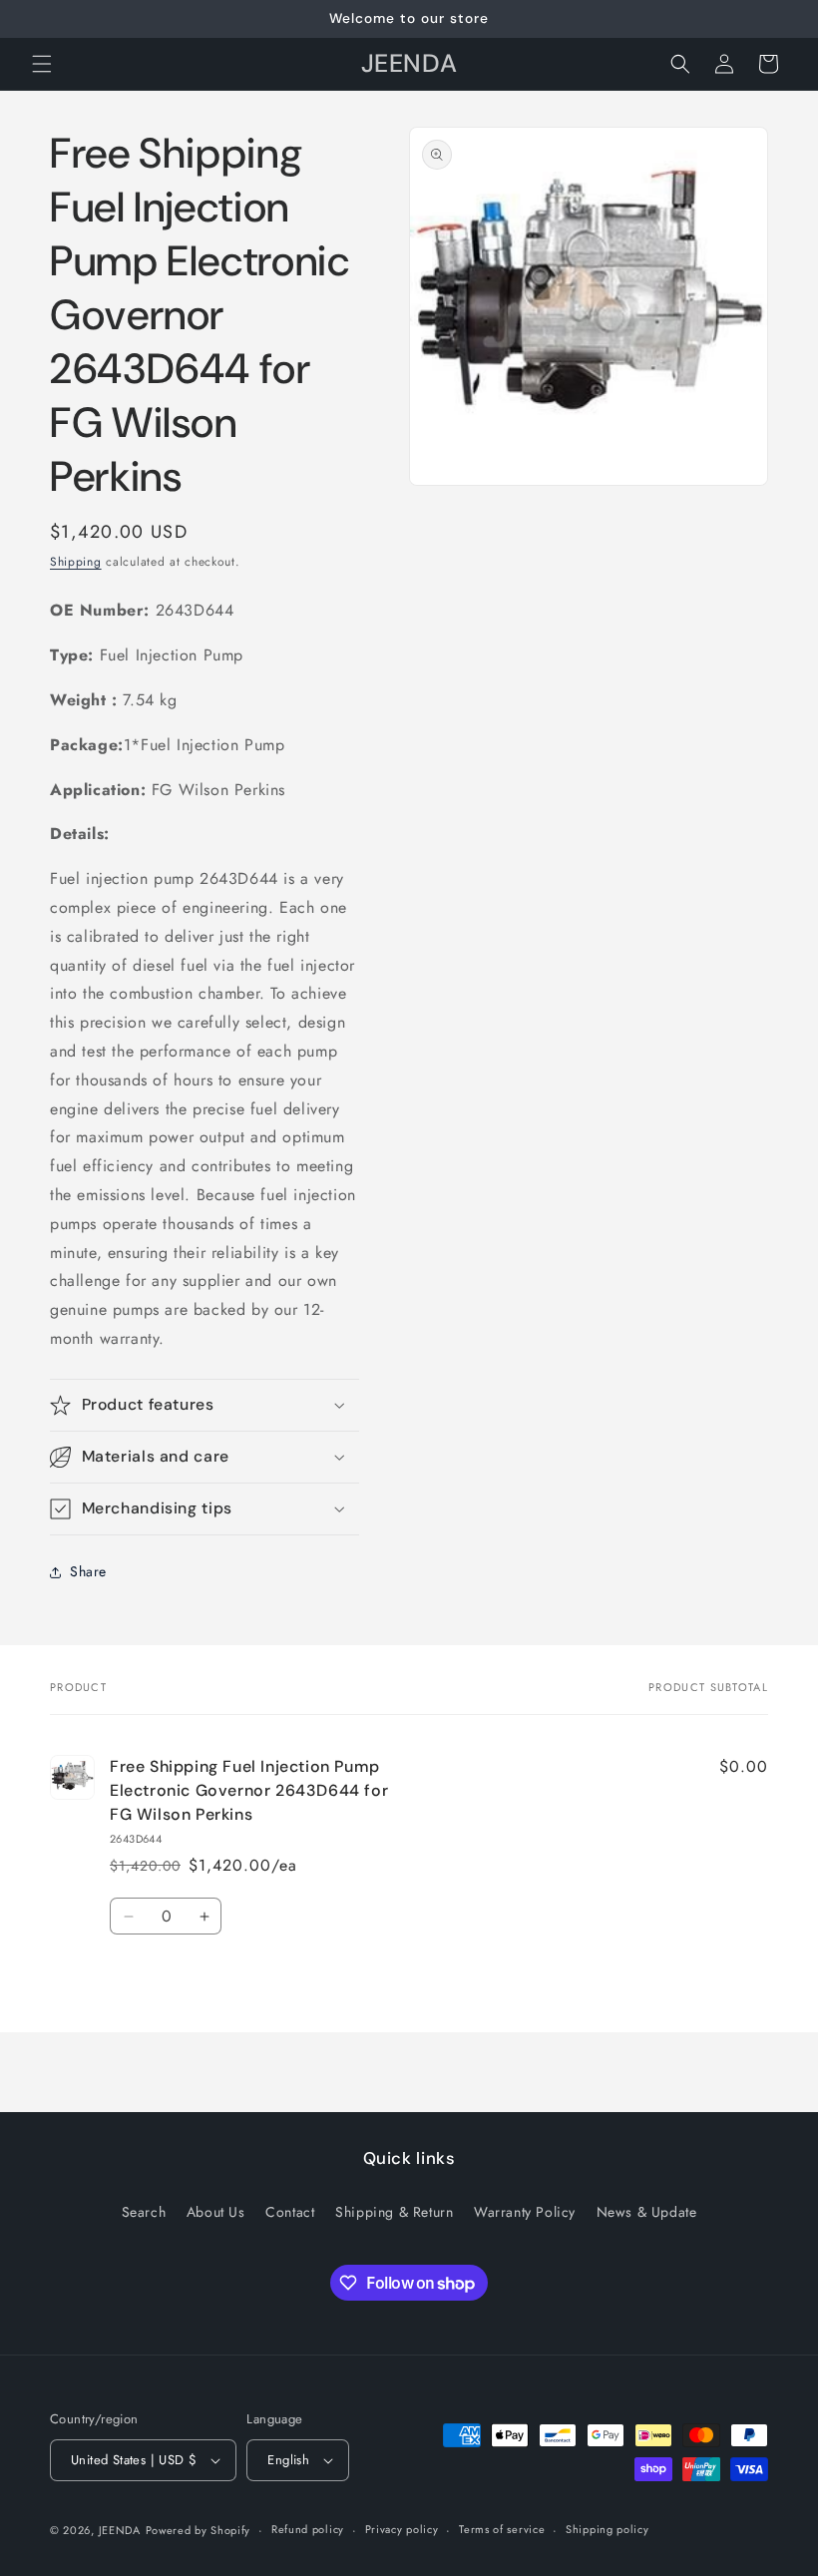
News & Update (647, 2212)
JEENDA (120, 2530)
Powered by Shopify (199, 2530)
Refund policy (308, 2529)
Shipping (76, 562)
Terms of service (502, 2529)
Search (144, 2212)
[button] (42, 64)
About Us (216, 2212)
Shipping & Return (394, 2212)
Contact (290, 2212)
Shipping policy (608, 2529)
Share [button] (88, 1571)
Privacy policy (402, 2529)
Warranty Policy (525, 2212)
